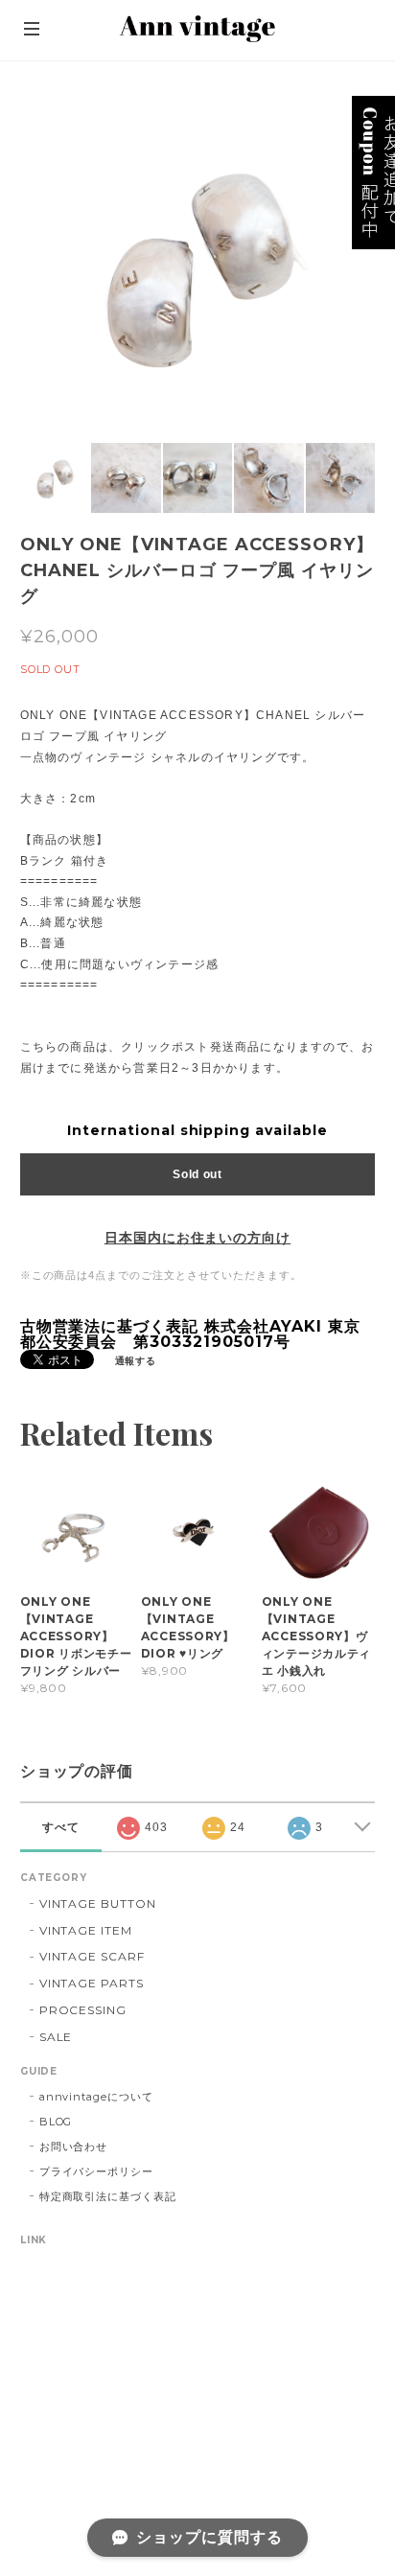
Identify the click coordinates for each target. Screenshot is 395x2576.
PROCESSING (83, 2010)
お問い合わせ (74, 2147)
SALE (56, 2037)
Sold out (197, 1174)
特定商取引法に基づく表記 (108, 2196)
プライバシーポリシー (97, 2171)
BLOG (56, 2122)
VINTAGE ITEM (86, 1930)
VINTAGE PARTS (92, 1983)
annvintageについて (96, 2097)
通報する (136, 1361)
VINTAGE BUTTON (98, 1903)
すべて (61, 1827)
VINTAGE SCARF (92, 1956)
